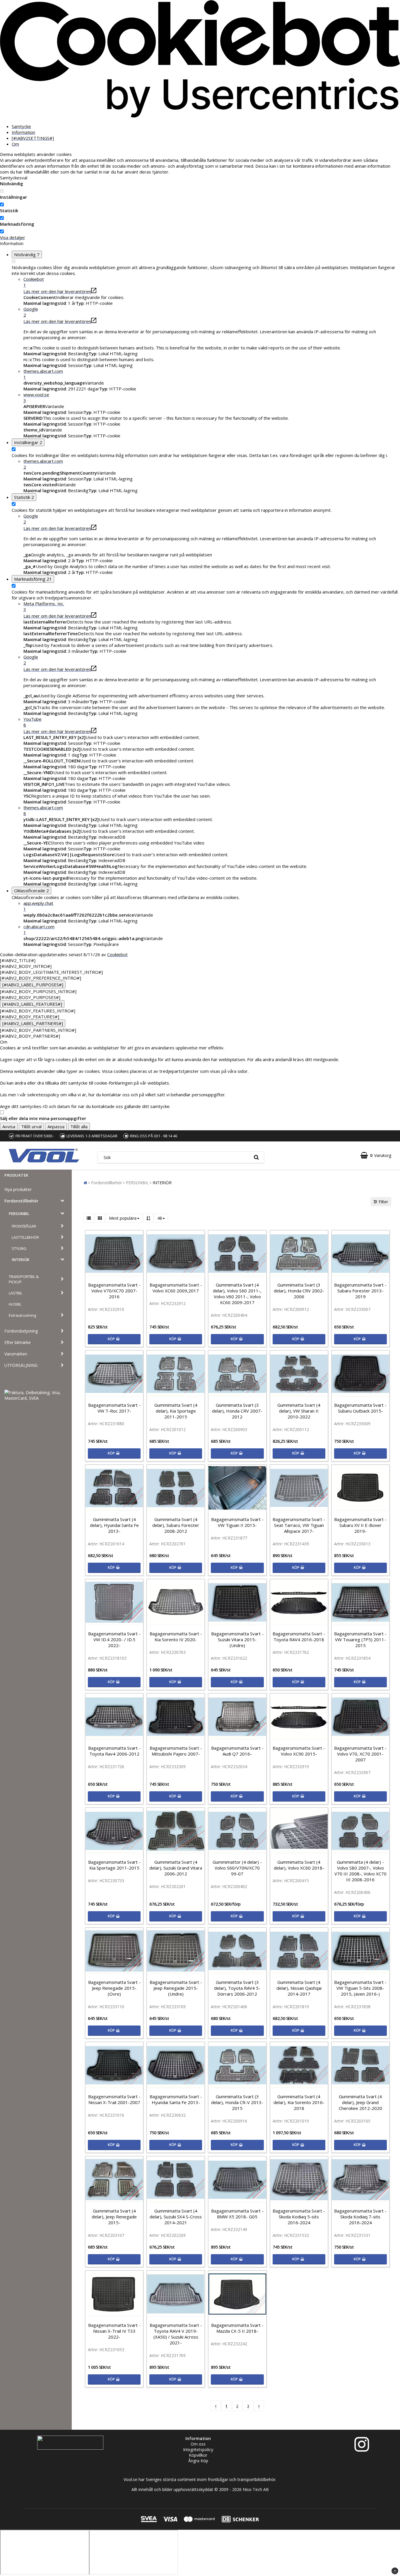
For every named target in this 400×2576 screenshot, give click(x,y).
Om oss (198, 2444)
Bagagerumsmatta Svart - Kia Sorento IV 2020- (176, 1637)
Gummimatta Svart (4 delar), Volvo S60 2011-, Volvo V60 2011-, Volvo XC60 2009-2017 (237, 1294)
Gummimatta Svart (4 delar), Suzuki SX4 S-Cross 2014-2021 (176, 2217)
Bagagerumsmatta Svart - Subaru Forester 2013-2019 (360, 1291)
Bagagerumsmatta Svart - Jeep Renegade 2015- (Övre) (114, 1988)
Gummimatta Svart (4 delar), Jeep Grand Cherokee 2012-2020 (360, 2102)
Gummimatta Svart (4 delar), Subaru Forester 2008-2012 (176, 1525)
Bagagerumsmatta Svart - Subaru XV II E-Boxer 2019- (360, 1525)
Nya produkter (18, 1189)
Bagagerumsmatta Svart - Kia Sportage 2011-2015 (114, 1865)
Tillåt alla (79, 1126)
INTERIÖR (20, 1260)
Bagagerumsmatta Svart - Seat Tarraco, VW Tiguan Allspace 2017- (299, 1525)
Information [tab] (23, 132)
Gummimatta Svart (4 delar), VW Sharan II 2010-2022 (299, 1411)
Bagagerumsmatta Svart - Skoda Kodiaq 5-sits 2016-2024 (299, 2217)
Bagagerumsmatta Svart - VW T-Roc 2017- (114, 1408)
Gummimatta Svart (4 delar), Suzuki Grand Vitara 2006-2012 (176, 1868)
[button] (376, 1155)
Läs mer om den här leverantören (57, 291)
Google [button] (31, 312)
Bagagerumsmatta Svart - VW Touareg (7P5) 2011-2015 (360, 1639)
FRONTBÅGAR (24, 1226)
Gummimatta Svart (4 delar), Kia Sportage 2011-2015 (176, 1411)
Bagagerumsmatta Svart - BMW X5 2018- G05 (237, 2214)
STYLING (19, 1248)
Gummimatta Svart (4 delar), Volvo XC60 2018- (299, 1865)
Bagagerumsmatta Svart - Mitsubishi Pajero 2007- (176, 1751)
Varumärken (16, 1354)
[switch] (2, 204)
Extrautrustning (22, 1315)
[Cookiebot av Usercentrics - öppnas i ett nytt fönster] (200, 116)
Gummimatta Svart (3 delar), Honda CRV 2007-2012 (237, 1411)
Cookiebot (117, 954)
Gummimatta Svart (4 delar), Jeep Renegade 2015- (114, 2217)
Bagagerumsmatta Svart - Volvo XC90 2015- (299, 1751)
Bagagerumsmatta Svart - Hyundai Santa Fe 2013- (176, 2099)
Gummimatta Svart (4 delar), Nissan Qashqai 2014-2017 (299, 1988)
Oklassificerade (31, 891)
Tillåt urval (31, 1126)
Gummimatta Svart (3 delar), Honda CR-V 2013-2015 (237, 2102)
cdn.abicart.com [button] (39, 930)
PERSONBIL (19, 1214)
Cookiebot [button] (34, 282)
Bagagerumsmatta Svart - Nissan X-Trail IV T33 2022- (114, 2331)
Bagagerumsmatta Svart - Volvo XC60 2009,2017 (176, 1288)
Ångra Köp (198, 2461)
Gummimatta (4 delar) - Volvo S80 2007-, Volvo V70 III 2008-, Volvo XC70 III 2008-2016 (360, 1871)
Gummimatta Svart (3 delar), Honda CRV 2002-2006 (299, 1291)
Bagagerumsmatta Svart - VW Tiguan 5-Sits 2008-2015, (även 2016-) (360, 1988)
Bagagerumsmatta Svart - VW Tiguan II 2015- (237, 1522)
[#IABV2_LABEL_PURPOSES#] (33, 985)
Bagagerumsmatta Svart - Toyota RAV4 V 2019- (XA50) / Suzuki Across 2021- (176, 2334)
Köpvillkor (198, 2455)
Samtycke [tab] (21, 126)
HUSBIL (15, 1304)
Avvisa (9, 1126)
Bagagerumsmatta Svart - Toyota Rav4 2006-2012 (114, 1751)
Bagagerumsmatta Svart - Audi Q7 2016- (237, 1751)
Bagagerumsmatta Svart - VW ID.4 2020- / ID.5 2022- (114, 1639)
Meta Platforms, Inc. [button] (44, 606)
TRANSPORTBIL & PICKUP (24, 1279)
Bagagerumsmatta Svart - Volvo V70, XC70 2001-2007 (360, 1754)
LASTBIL (16, 1293)
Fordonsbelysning (21, 1331)
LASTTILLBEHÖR (25, 1237)
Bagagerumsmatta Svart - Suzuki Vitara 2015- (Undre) (237, 1639)
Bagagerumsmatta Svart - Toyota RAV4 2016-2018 (299, 1637)
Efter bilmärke (18, 1342)
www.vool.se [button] (36, 397)
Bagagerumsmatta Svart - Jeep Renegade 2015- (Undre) (176, 1988)
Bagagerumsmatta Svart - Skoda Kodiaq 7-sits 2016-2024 (360, 2217)
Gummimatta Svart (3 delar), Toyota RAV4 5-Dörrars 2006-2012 (237, 1988)
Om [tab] (15, 144)
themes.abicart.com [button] (43, 374)
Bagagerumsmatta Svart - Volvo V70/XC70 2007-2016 (114, 1291)
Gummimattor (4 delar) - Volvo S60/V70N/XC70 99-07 (237, 1868)
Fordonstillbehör (21, 1201)
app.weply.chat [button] (38, 906)
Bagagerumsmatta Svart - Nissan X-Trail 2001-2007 (114, 2099)
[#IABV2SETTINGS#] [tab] (33, 138)
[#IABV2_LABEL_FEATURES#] (32, 1004)
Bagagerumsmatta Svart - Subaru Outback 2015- (360, 1408)
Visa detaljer (13, 237)
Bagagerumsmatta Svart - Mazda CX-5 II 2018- (237, 2328)
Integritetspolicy (198, 2450)
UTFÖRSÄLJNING (21, 1365)
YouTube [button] (33, 722)
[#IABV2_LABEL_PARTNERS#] (33, 1023)
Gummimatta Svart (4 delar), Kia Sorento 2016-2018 (299, 2102)
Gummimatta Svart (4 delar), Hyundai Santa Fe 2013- (114, 1525)
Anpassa (56, 1126)
